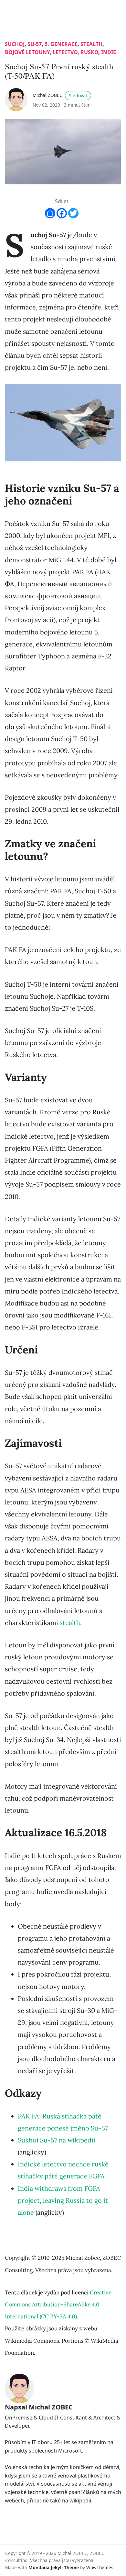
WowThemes (100, 2567)
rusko (89, 52)
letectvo (65, 52)
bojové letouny (27, 52)
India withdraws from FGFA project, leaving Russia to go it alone (63, 2200)
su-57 (35, 44)
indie (109, 52)
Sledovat (78, 95)
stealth (91, 44)
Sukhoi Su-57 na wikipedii (57, 2140)
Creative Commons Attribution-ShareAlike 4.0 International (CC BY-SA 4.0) (58, 2304)
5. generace (61, 44)
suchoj (15, 44)
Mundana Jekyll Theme (54, 2567)
